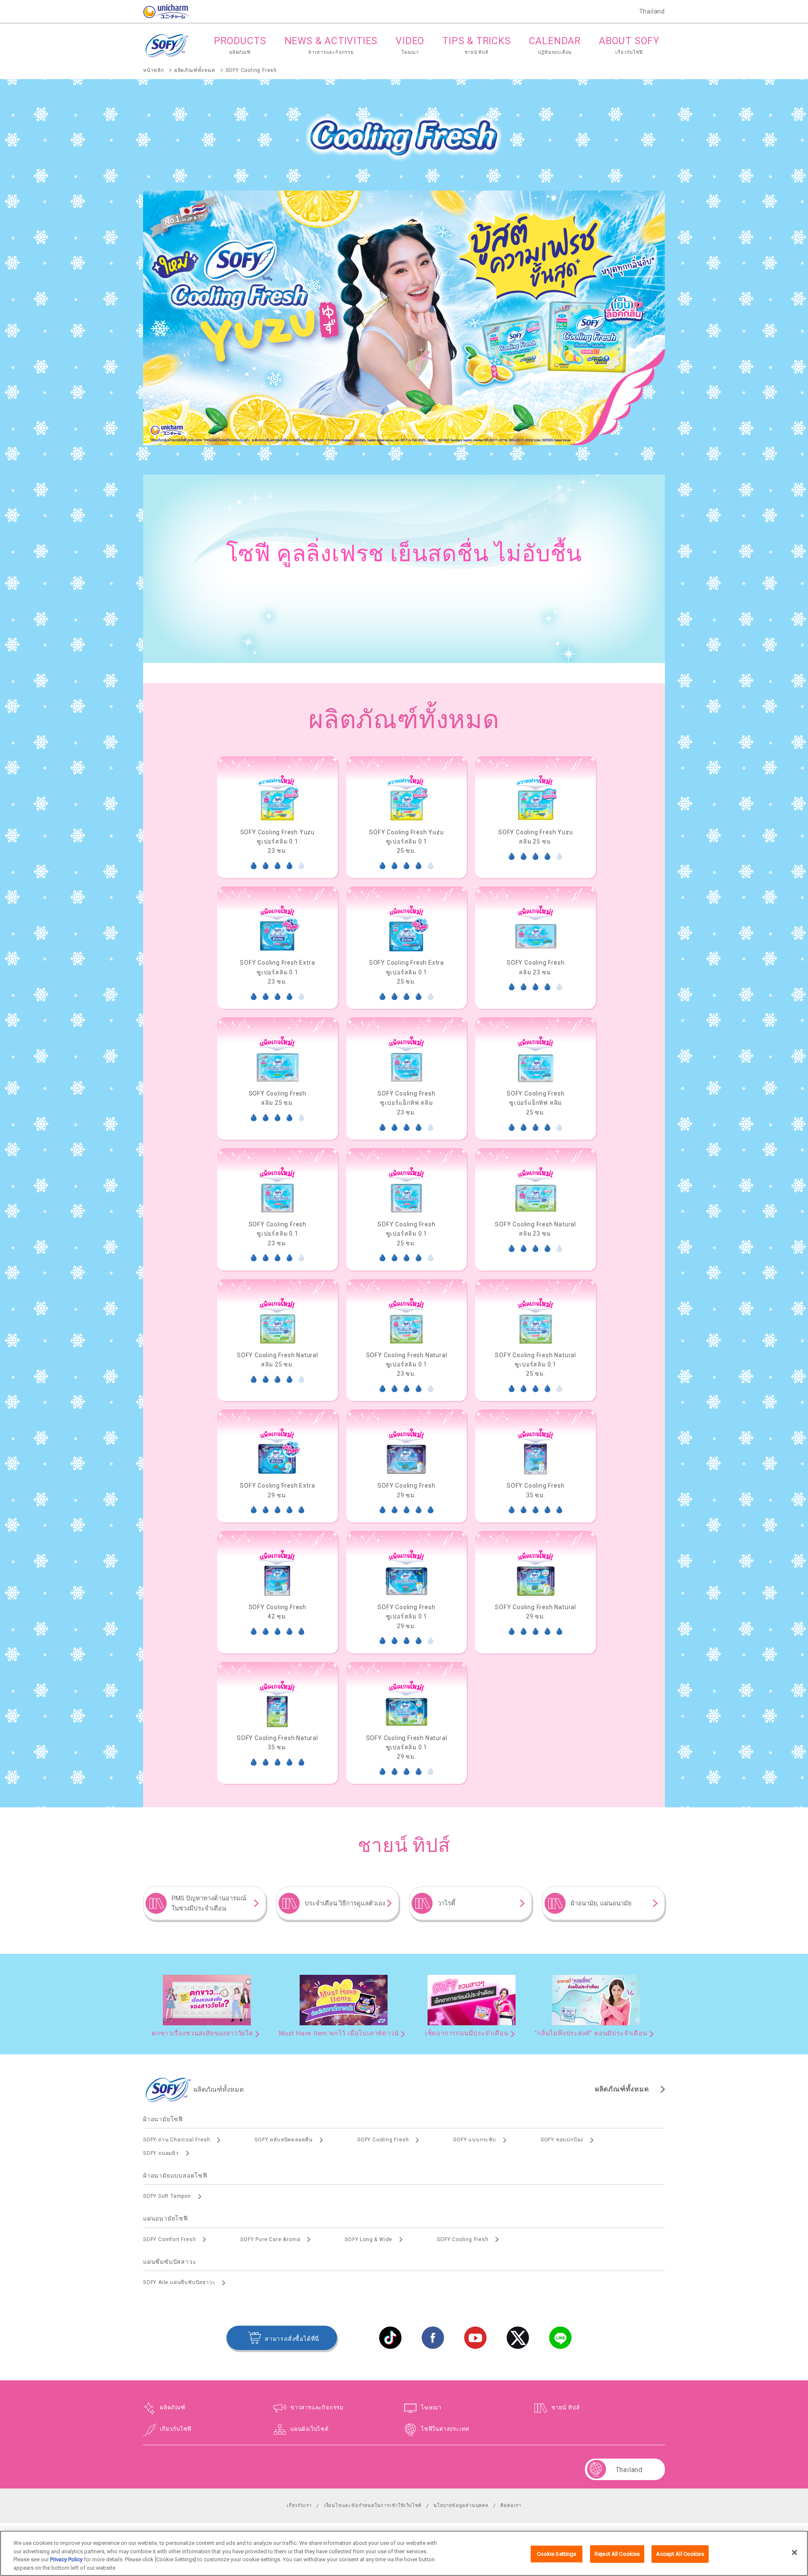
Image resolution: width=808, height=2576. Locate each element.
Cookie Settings (557, 2554)
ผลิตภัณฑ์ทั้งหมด (622, 2089)
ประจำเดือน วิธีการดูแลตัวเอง (345, 1903)
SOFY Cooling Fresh (383, 2140)
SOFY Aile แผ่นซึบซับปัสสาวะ (179, 2282)
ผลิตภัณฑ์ (173, 2408)
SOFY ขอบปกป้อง (562, 2140)
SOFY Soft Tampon (167, 2196)
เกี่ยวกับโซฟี (176, 2429)
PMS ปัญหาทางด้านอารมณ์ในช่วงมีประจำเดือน (209, 1903)
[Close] (795, 2552)
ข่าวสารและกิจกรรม (317, 2408)
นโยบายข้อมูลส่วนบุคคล (461, 2506)
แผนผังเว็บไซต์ (310, 2429)
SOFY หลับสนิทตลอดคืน (284, 2140)
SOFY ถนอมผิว (161, 2153)
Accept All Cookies (680, 2554)
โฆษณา (431, 2408)
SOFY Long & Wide (368, 2239)
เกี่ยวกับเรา (299, 2506)
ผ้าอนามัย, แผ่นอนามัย (601, 1903)
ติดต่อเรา (511, 2506)
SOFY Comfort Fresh (169, 2239)
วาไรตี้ (447, 1903)
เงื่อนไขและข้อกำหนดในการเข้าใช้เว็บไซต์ (373, 2506)
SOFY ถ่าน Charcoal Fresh (177, 2140)
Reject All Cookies (617, 2554)
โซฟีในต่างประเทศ (445, 2429)
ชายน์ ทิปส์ (565, 2408)
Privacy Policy (66, 2559)
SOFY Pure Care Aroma (270, 2239)
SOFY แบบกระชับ (474, 2140)
